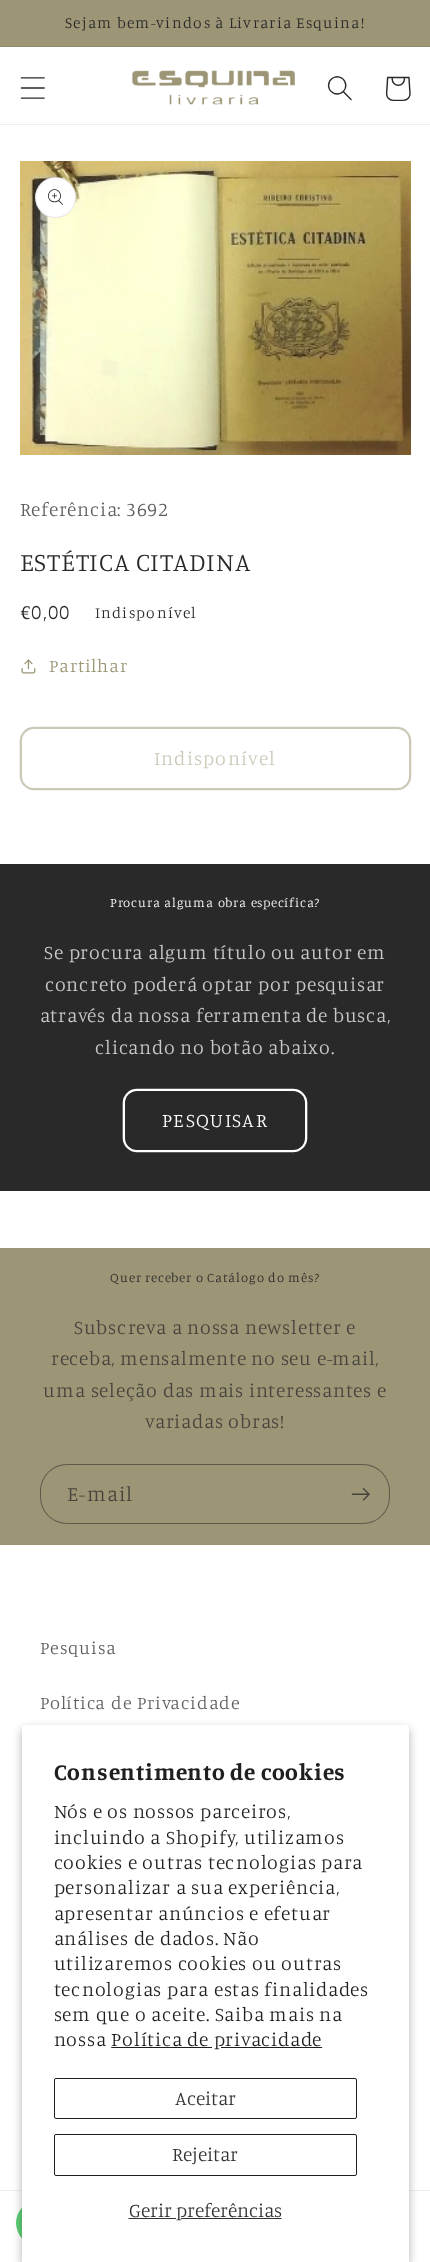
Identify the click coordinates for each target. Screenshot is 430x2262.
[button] (32, 88)
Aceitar (205, 2098)
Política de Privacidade (140, 1702)
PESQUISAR (215, 1120)
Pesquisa (78, 1647)
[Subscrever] (360, 1494)
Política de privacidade (216, 2039)
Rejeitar (205, 2154)
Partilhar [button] (88, 665)
